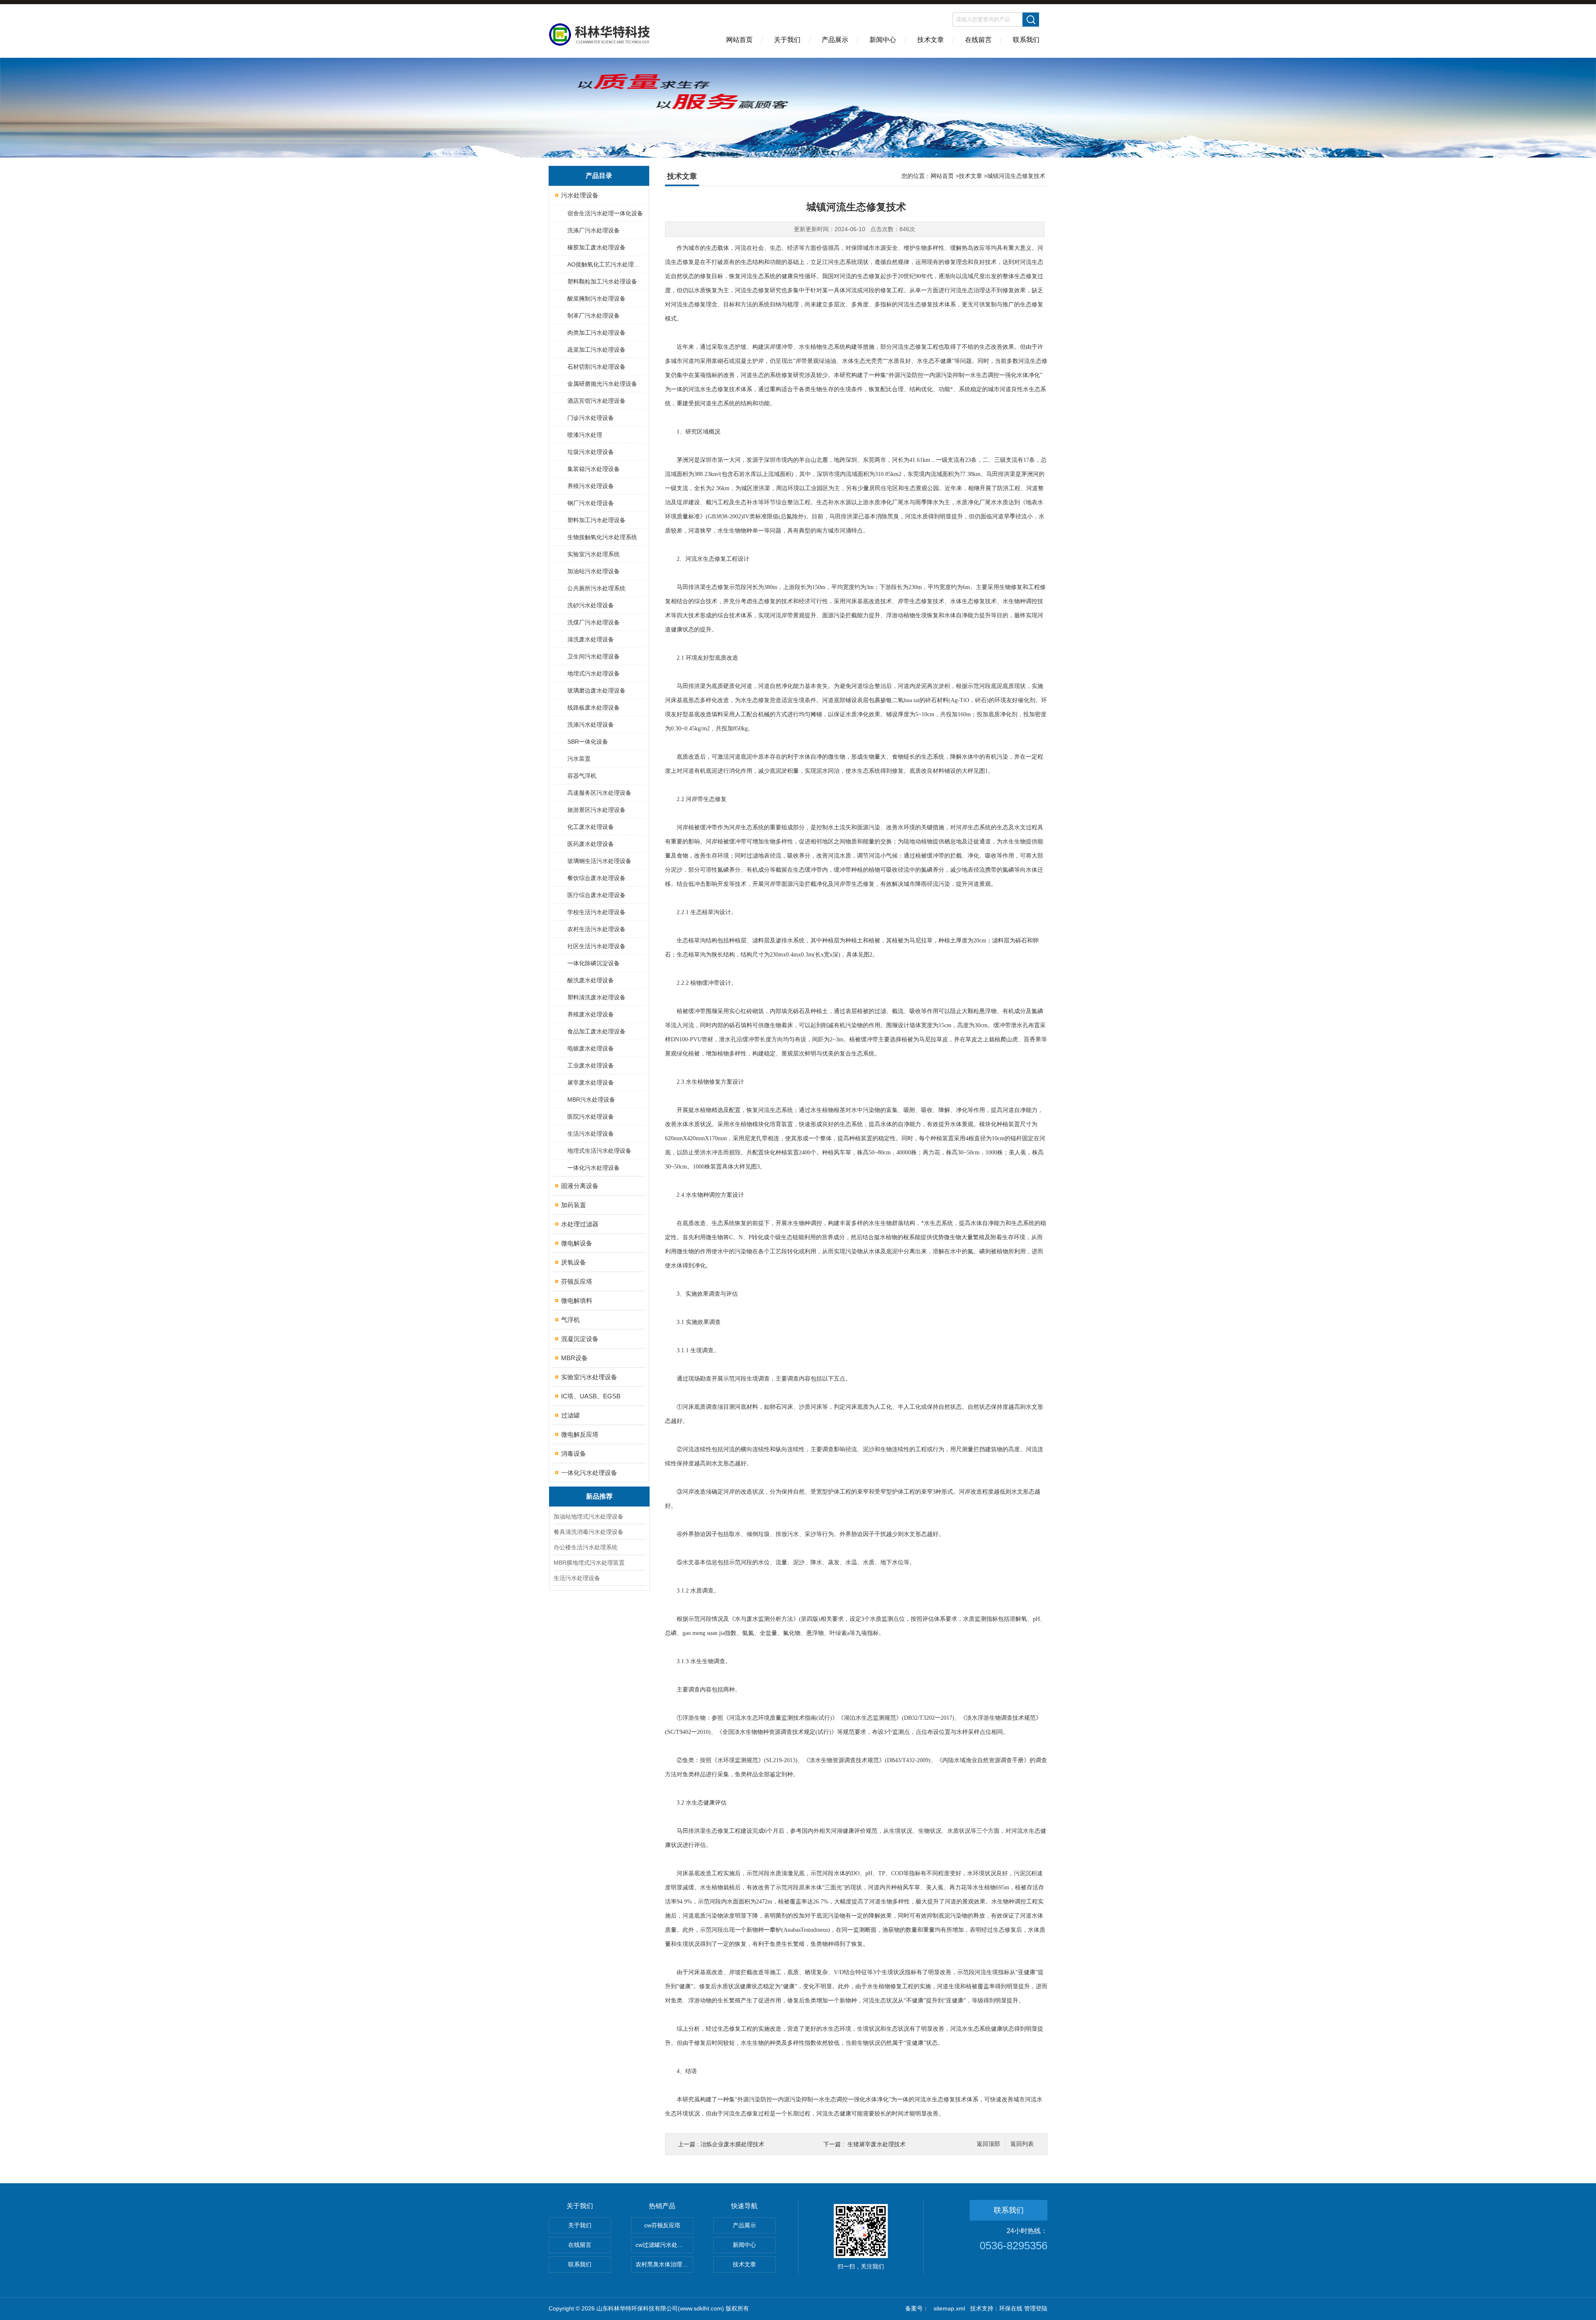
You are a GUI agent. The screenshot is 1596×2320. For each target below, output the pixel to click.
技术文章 (931, 40)
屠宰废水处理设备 (591, 1082)
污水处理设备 (580, 195)
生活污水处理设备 (591, 1134)
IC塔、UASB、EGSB (591, 1396)
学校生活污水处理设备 (596, 912)
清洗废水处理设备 (591, 639)
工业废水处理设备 (591, 1065)
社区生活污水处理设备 (596, 946)
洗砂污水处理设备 (591, 605)
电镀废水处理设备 (591, 1048)
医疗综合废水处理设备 (596, 895)
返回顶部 (988, 2144)
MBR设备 (574, 1358)
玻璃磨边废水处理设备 (596, 690)
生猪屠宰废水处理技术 (877, 2144)
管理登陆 (1036, 2308)
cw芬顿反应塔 (662, 2225)
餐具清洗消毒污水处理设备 (589, 1532)
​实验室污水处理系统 (594, 554)
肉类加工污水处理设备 (596, 333)
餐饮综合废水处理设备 (596, 878)
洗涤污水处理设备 (591, 725)
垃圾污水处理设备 (591, 452)
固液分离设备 (580, 1186)
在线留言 (978, 40)
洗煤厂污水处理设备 (594, 622)
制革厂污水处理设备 (594, 316)
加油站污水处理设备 (594, 571)
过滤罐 (570, 1415)
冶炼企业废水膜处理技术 (732, 2144)
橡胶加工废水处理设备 (596, 247)
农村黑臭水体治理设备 (664, 2264)
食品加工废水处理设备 (596, 1031)
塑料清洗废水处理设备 (596, 997)
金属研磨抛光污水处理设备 (602, 384)
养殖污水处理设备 (591, 486)
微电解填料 (577, 1301)
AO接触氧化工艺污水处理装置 (606, 264)
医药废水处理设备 (591, 844)
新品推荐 (599, 1496)
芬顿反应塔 (577, 1281)
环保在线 (1011, 2308)
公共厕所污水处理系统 (596, 588)
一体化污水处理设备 (594, 1168)
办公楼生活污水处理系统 (586, 1547)
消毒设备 (574, 1453)
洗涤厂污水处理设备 (594, 230)
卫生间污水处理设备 (594, 656)
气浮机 (570, 1320)
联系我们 (1026, 40)
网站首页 (739, 40)
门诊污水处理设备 (591, 418)
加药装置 (574, 1205)
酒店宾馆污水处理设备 (596, 401)
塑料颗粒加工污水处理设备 (602, 281)
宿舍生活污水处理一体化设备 (605, 213)
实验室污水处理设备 (589, 1377)
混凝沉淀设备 (580, 1339)
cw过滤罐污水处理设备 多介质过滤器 (664, 2245)
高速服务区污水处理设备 (599, 793)
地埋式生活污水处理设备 (599, 1151)
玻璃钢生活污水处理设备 (599, 861)
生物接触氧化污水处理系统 (602, 537)
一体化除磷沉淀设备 (594, 963)
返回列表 (1022, 2144)
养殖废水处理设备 (591, 1014)
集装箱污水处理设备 (594, 469)
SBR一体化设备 (588, 742)
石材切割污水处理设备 (596, 367)
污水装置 (579, 759)
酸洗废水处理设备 (591, 980)
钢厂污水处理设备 (591, 503)
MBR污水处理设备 (591, 1100)
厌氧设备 (574, 1262)
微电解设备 (577, 1243)
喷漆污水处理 (585, 435)
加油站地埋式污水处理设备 (589, 1516)
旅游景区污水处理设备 (596, 810)
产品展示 (835, 40)
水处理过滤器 (580, 1224)
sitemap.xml (949, 2308)
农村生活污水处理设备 (596, 929)
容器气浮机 (582, 776)
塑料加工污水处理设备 (596, 520)
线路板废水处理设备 (594, 708)
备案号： (917, 2308)
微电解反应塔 (580, 1434)
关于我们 (787, 40)
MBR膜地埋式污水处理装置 (589, 1563)
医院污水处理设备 (591, 1117)
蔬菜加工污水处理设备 (596, 350)
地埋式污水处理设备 (594, 673)
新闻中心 (883, 40)
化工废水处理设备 (591, 827)
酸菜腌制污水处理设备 (596, 298)
